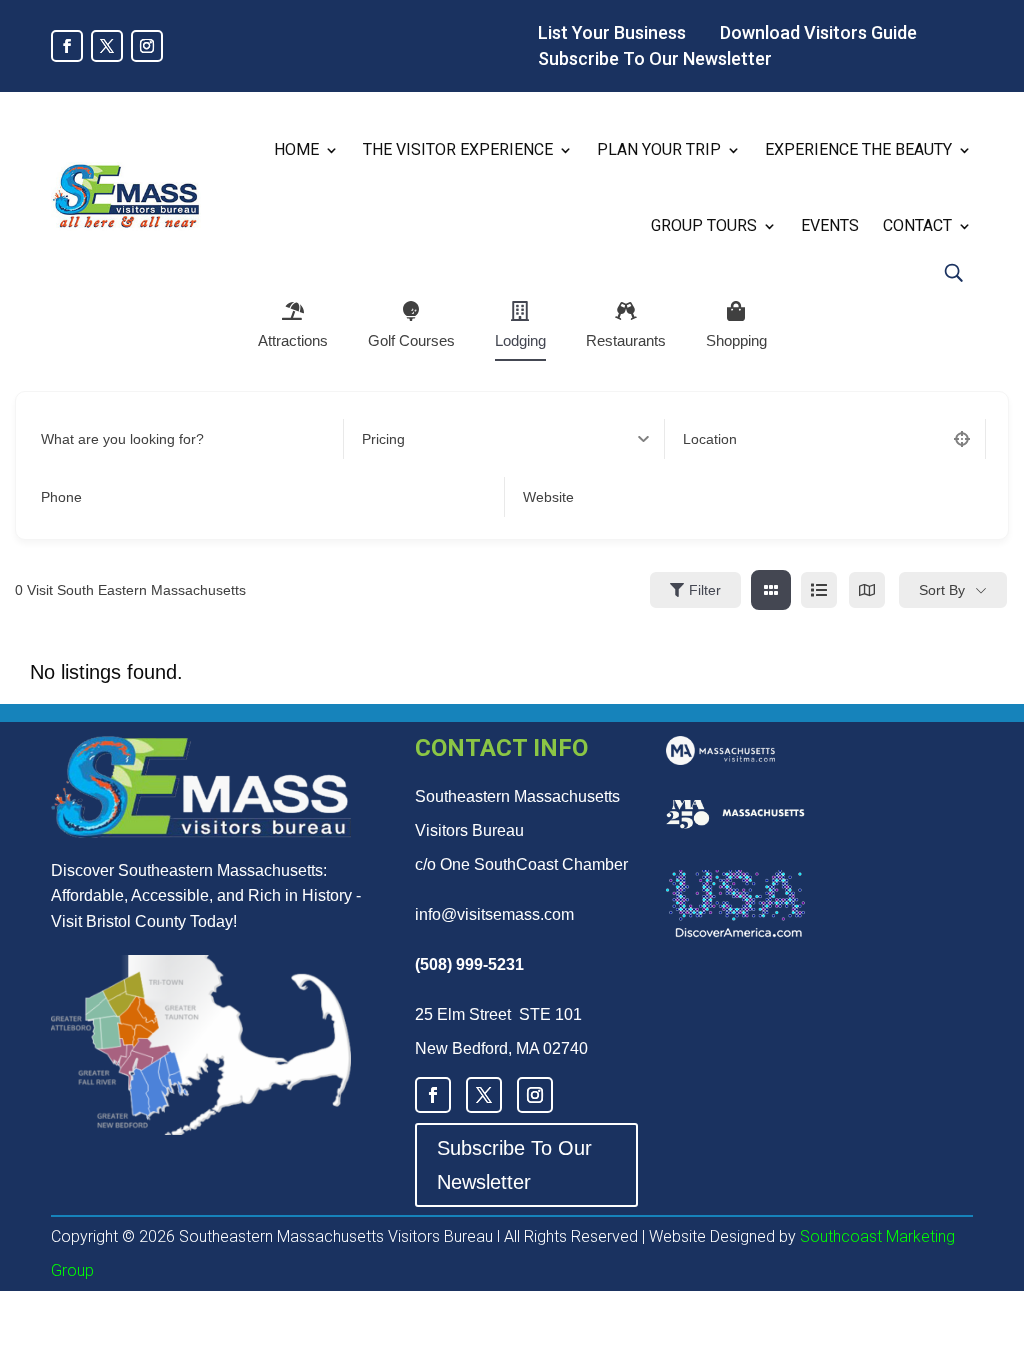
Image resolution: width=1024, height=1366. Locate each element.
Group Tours (704, 225)
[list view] (819, 590)
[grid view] (771, 590)
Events (830, 225)
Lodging (520, 340)
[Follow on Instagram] (147, 46)
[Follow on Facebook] (67, 46)
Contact (917, 225)
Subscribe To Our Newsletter (655, 58)
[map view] (867, 590)
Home (296, 149)
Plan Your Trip (659, 149)
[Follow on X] (107, 46)
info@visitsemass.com (494, 914)
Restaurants (626, 340)
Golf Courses (411, 340)
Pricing (383, 439)
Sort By (942, 590)
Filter (705, 590)
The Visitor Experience (458, 149)
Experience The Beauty (858, 149)
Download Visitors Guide (818, 32)
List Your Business (612, 32)
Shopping (736, 340)
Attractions (293, 340)
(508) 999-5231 (469, 964)
